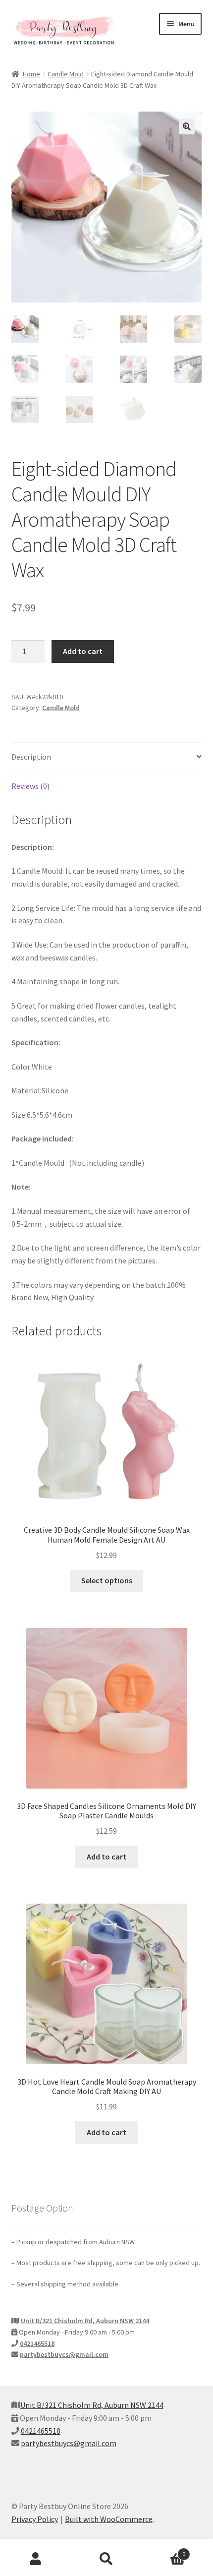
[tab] (107, 757)
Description (31, 757)
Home (31, 74)
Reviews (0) (30, 786)
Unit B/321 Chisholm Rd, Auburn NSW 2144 (85, 2321)
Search (106, 2559)
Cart (164, 2550)
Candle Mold (66, 74)
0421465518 (37, 2343)
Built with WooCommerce (109, 2519)
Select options (107, 1580)
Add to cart (83, 651)
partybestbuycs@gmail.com (64, 2354)
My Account (35, 2559)
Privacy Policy (35, 2519)
